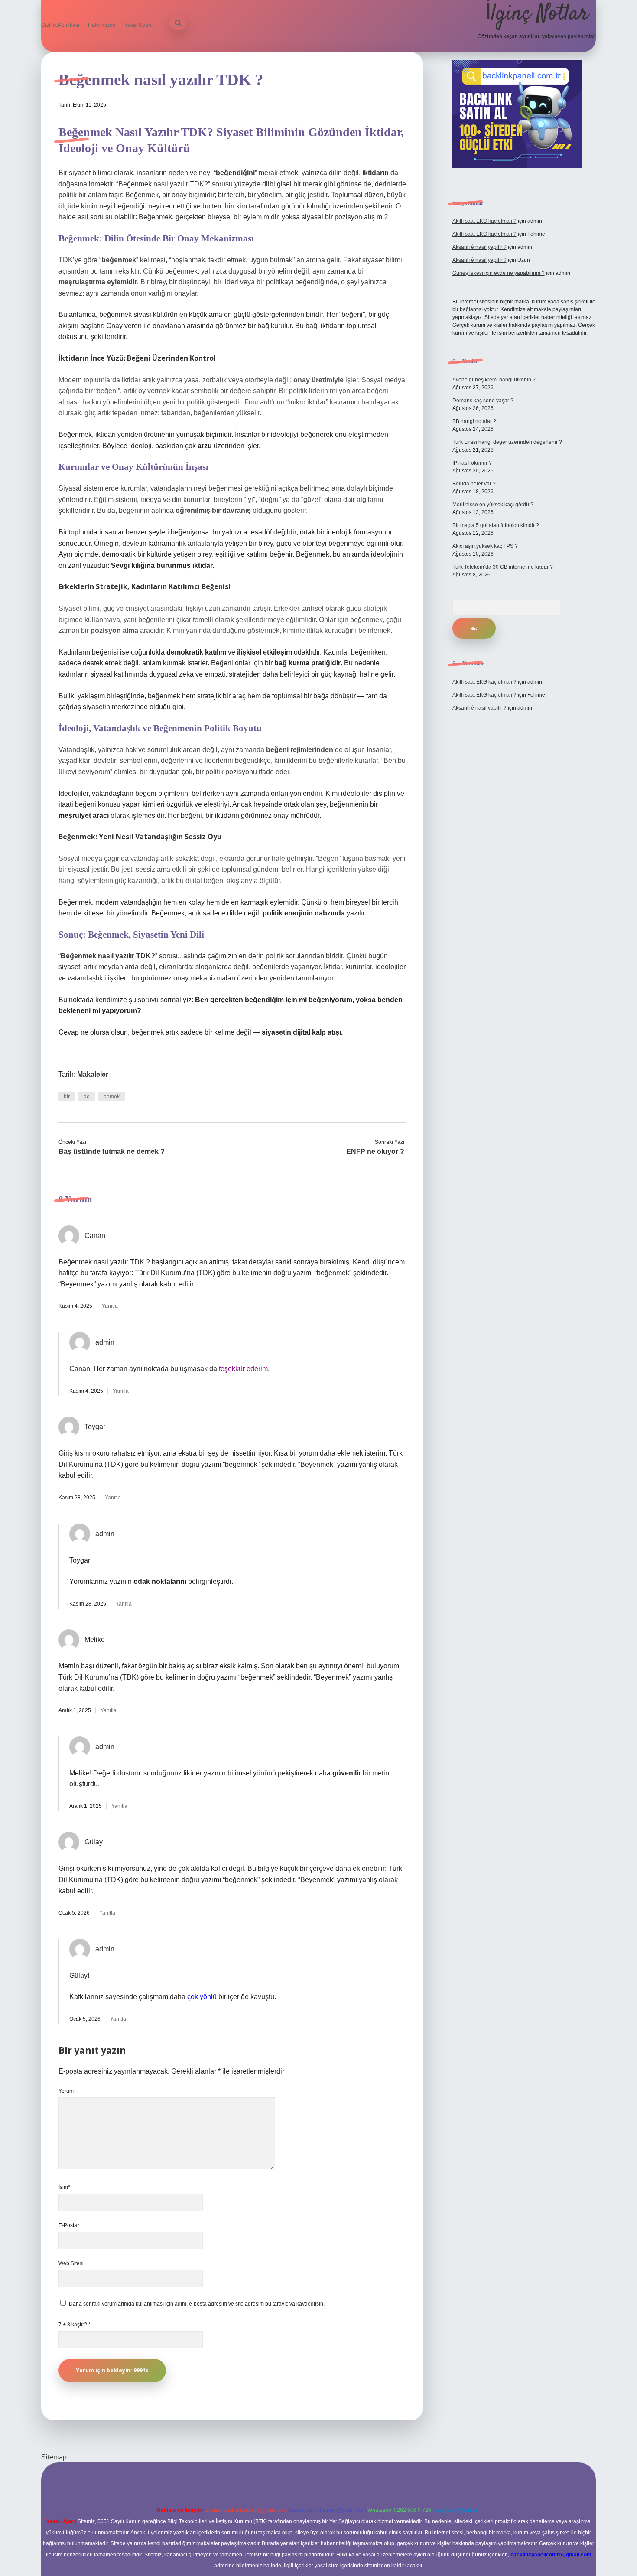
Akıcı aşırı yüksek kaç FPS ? (485, 546)
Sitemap (54, 2457)
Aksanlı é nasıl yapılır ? (479, 247)
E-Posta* (69, 2225)
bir (67, 1097)
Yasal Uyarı (138, 25)
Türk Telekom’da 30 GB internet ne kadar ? (503, 567)
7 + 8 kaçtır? (75, 2325)
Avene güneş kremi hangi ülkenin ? (494, 380)
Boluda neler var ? (474, 484)
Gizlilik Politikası (60, 25)
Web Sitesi (71, 2263)
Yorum (66, 2091)
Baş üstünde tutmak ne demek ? (112, 1151)
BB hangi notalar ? (474, 421)
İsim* (64, 2187)
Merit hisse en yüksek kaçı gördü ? (493, 505)
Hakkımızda (102, 25)
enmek (112, 1097)
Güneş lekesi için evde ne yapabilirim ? (499, 273)
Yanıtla (110, 1306)
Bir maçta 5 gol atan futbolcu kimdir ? (496, 525)
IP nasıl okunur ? (472, 463)
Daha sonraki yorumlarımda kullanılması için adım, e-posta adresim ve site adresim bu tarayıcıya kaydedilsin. (197, 2304)
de (87, 1097)
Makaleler (93, 1074)
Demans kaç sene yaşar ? (483, 401)
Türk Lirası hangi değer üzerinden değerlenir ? (507, 442)
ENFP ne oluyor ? (375, 1151)
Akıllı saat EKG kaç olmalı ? (484, 221)
